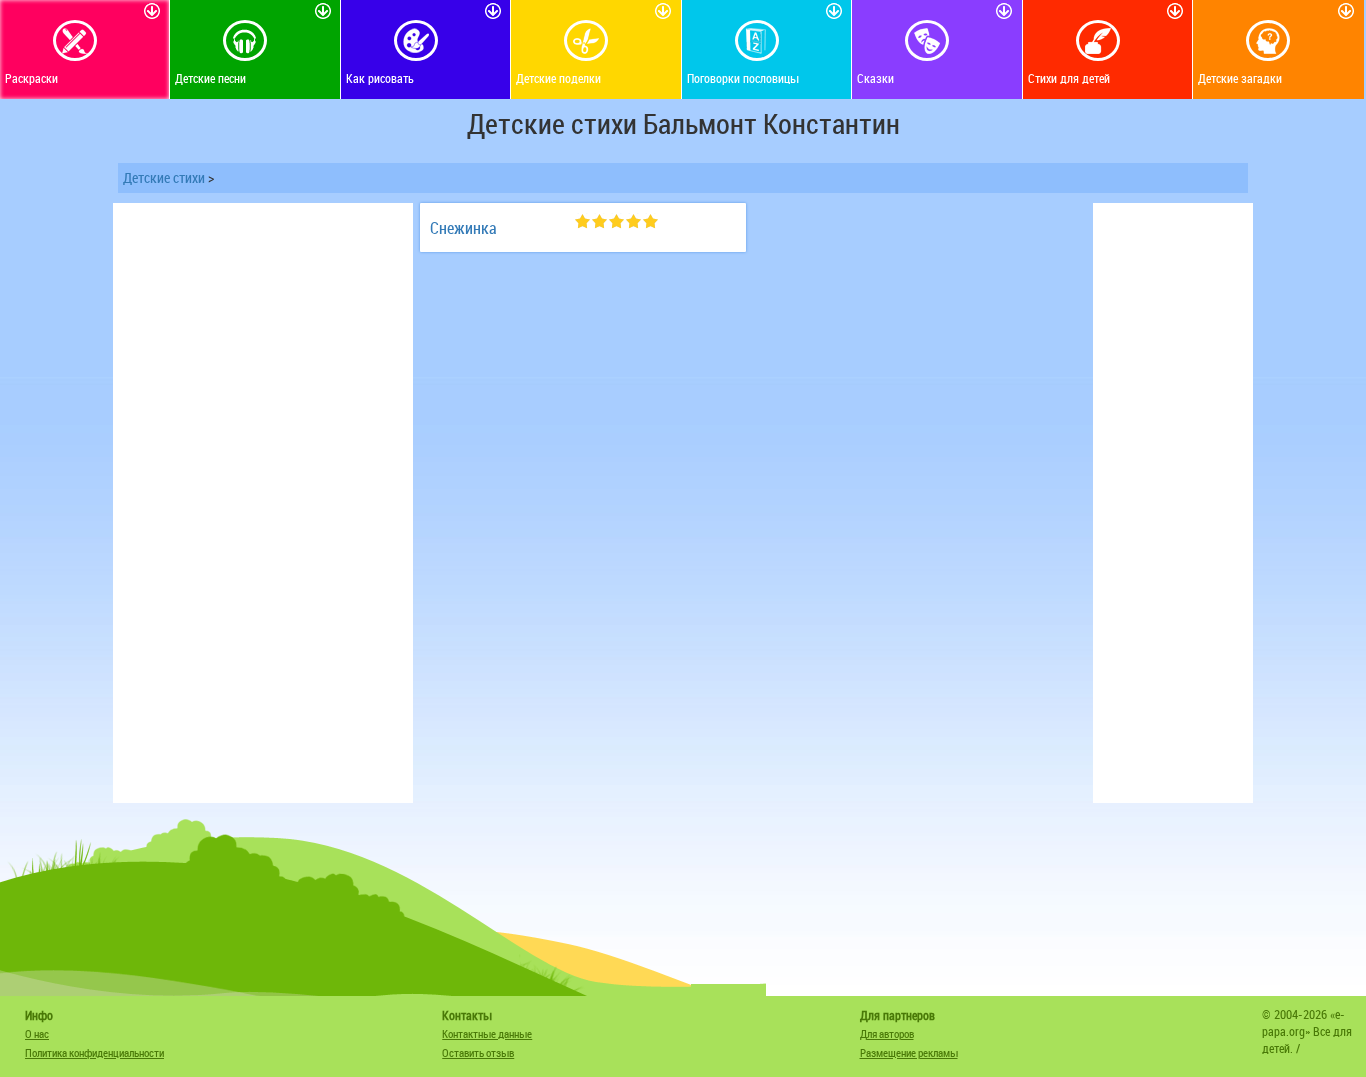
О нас (37, 1033)
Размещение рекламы (909, 1052)
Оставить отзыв (478, 1052)
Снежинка (463, 228)
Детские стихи (164, 177)
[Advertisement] (263, 503)
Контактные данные (487, 1033)
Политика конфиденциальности (94, 1052)
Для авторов (887, 1033)
